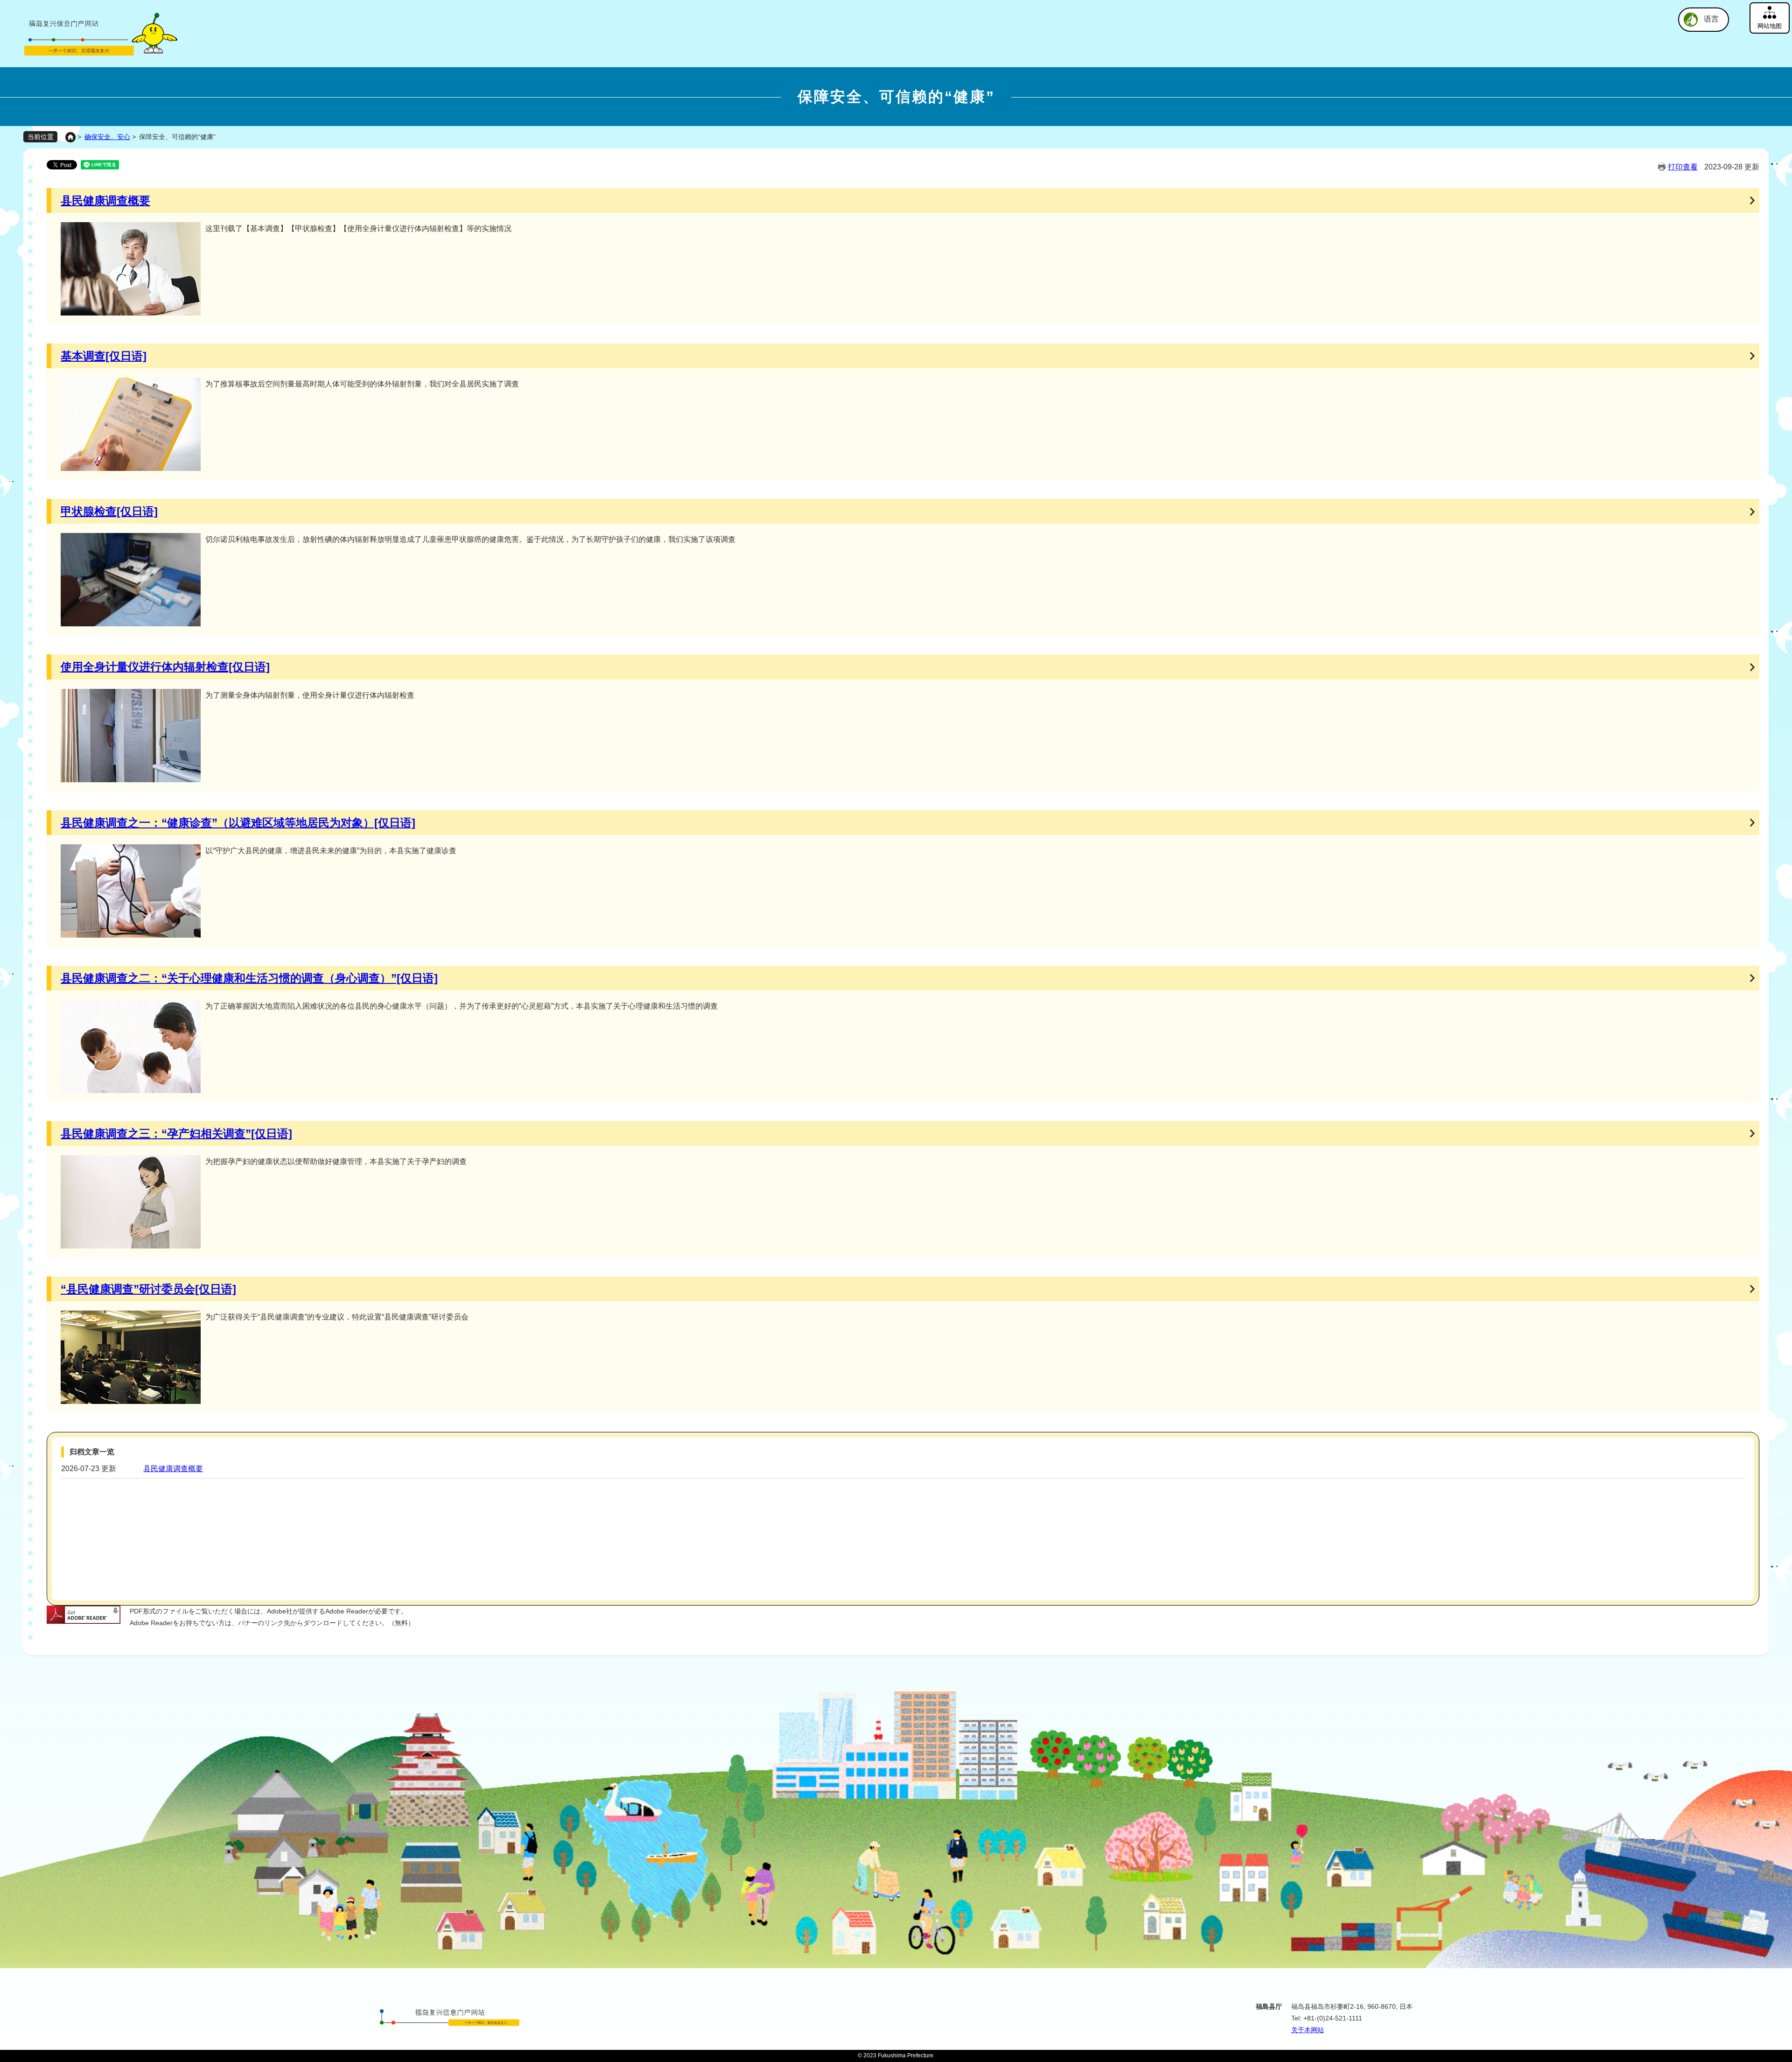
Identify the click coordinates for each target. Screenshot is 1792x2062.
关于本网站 (1308, 2030)
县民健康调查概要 (105, 200)
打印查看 (1683, 167)
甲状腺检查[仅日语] (109, 511)
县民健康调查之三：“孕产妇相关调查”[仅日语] (176, 1133)
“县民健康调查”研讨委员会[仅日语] (148, 1289)
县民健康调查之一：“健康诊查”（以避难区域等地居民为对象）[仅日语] (238, 823)
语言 (1711, 19)
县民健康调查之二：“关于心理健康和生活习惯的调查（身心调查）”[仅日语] (249, 978)
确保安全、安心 (107, 137)
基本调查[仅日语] (104, 356)
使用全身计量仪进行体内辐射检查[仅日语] (165, 667)
